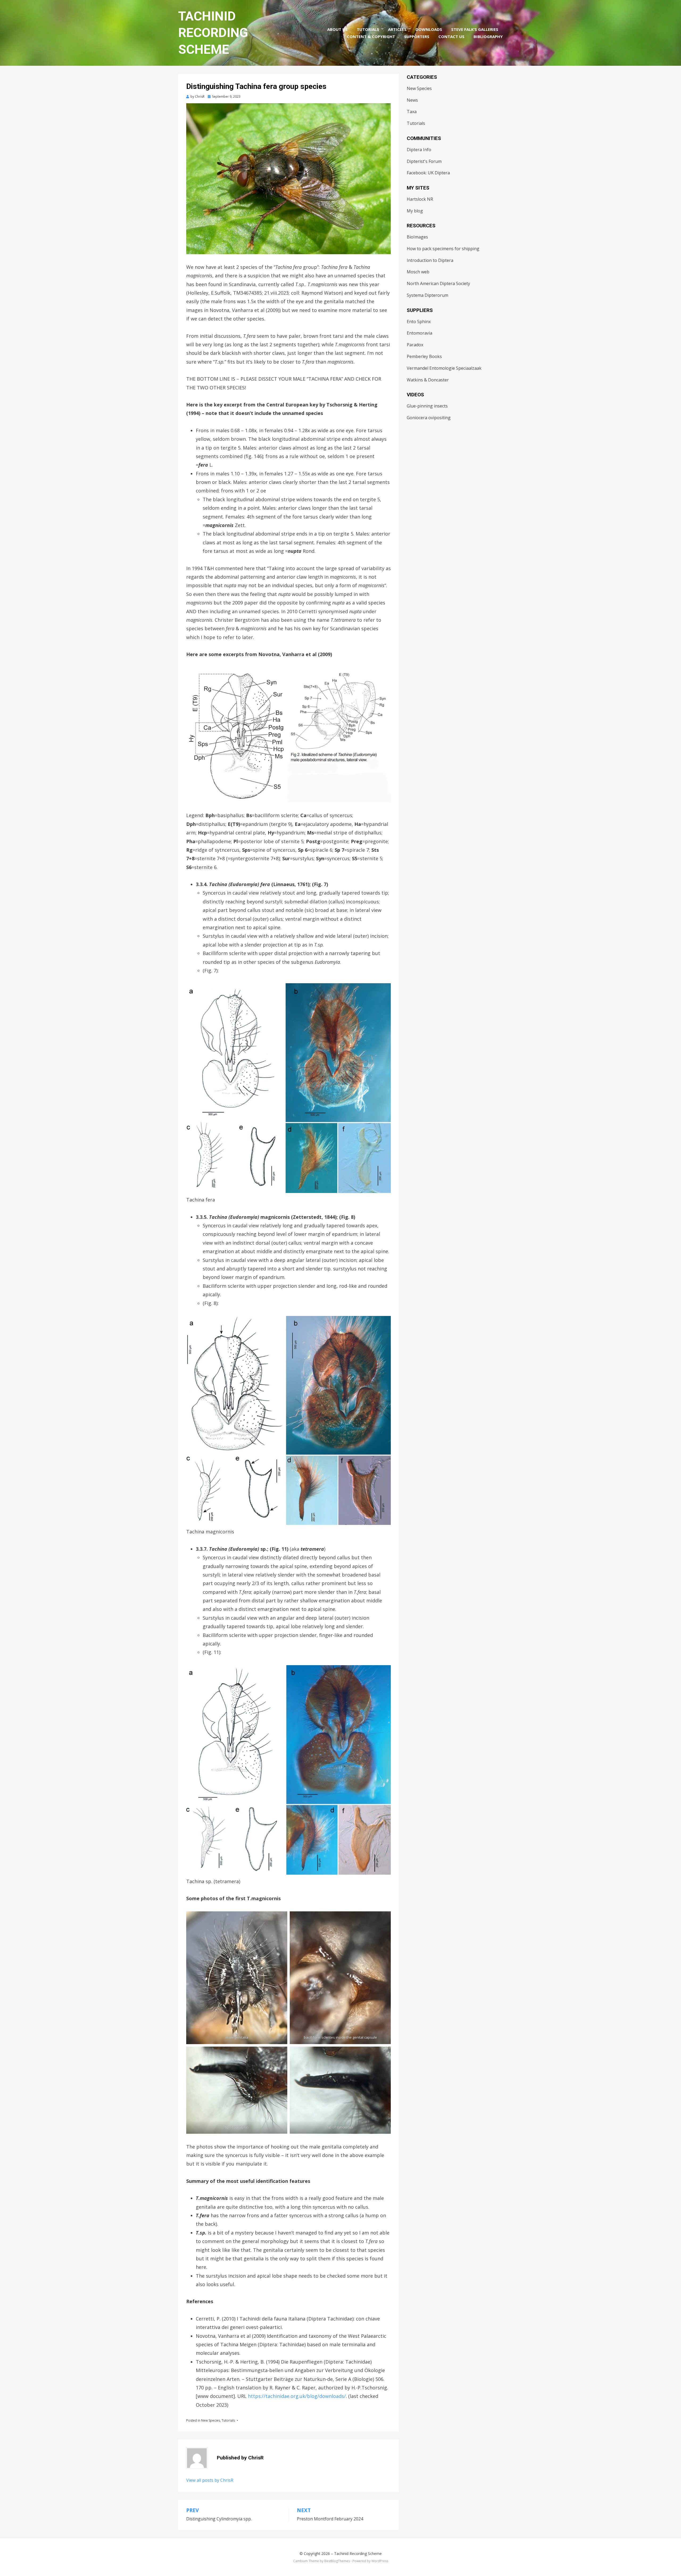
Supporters (417, 36)
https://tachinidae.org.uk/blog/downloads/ (297, 2396)
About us (337, 29)
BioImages (417, 237)
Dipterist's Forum (424, 161)
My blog (415, 211)
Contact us (451, 36)
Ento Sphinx (419, 322)
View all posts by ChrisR (210, 2480)
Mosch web (418, 272)
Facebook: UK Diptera (428, 173)
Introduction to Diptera (430, 260)
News (412, 100)
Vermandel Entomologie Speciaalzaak (444, 368)
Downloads (429, 29)
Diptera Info (419, 150)
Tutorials (368, 29)
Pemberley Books (424, 356)
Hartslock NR (420, 199)
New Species (211, 2420)
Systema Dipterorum (427, 295)
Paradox (415, 345)
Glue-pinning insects (427, 406)
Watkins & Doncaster (428, 380)
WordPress (380, 2561)
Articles (397, 29)
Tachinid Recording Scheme (213, 33)
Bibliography (488, 36)
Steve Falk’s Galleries (475, 29)
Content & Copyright (371, 36)
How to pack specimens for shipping (443, 249)
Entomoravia (420, 333)
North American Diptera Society (438, 283)
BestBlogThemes (337, 2561)
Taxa (412, 112)
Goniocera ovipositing (429, 418)
